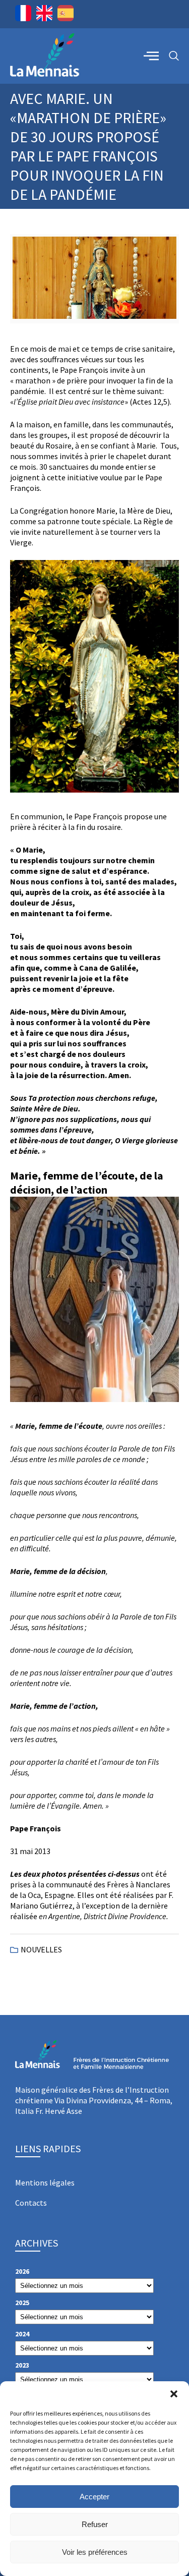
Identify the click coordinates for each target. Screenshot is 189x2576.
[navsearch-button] (174, 56)
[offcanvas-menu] (151, 55)
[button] (174, 2394)
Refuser (95, 2524)
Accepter (94, 2497)
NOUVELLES (41, 1949)
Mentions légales (45, 2182)
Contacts (31, 2203)
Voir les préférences (95, 2552)
